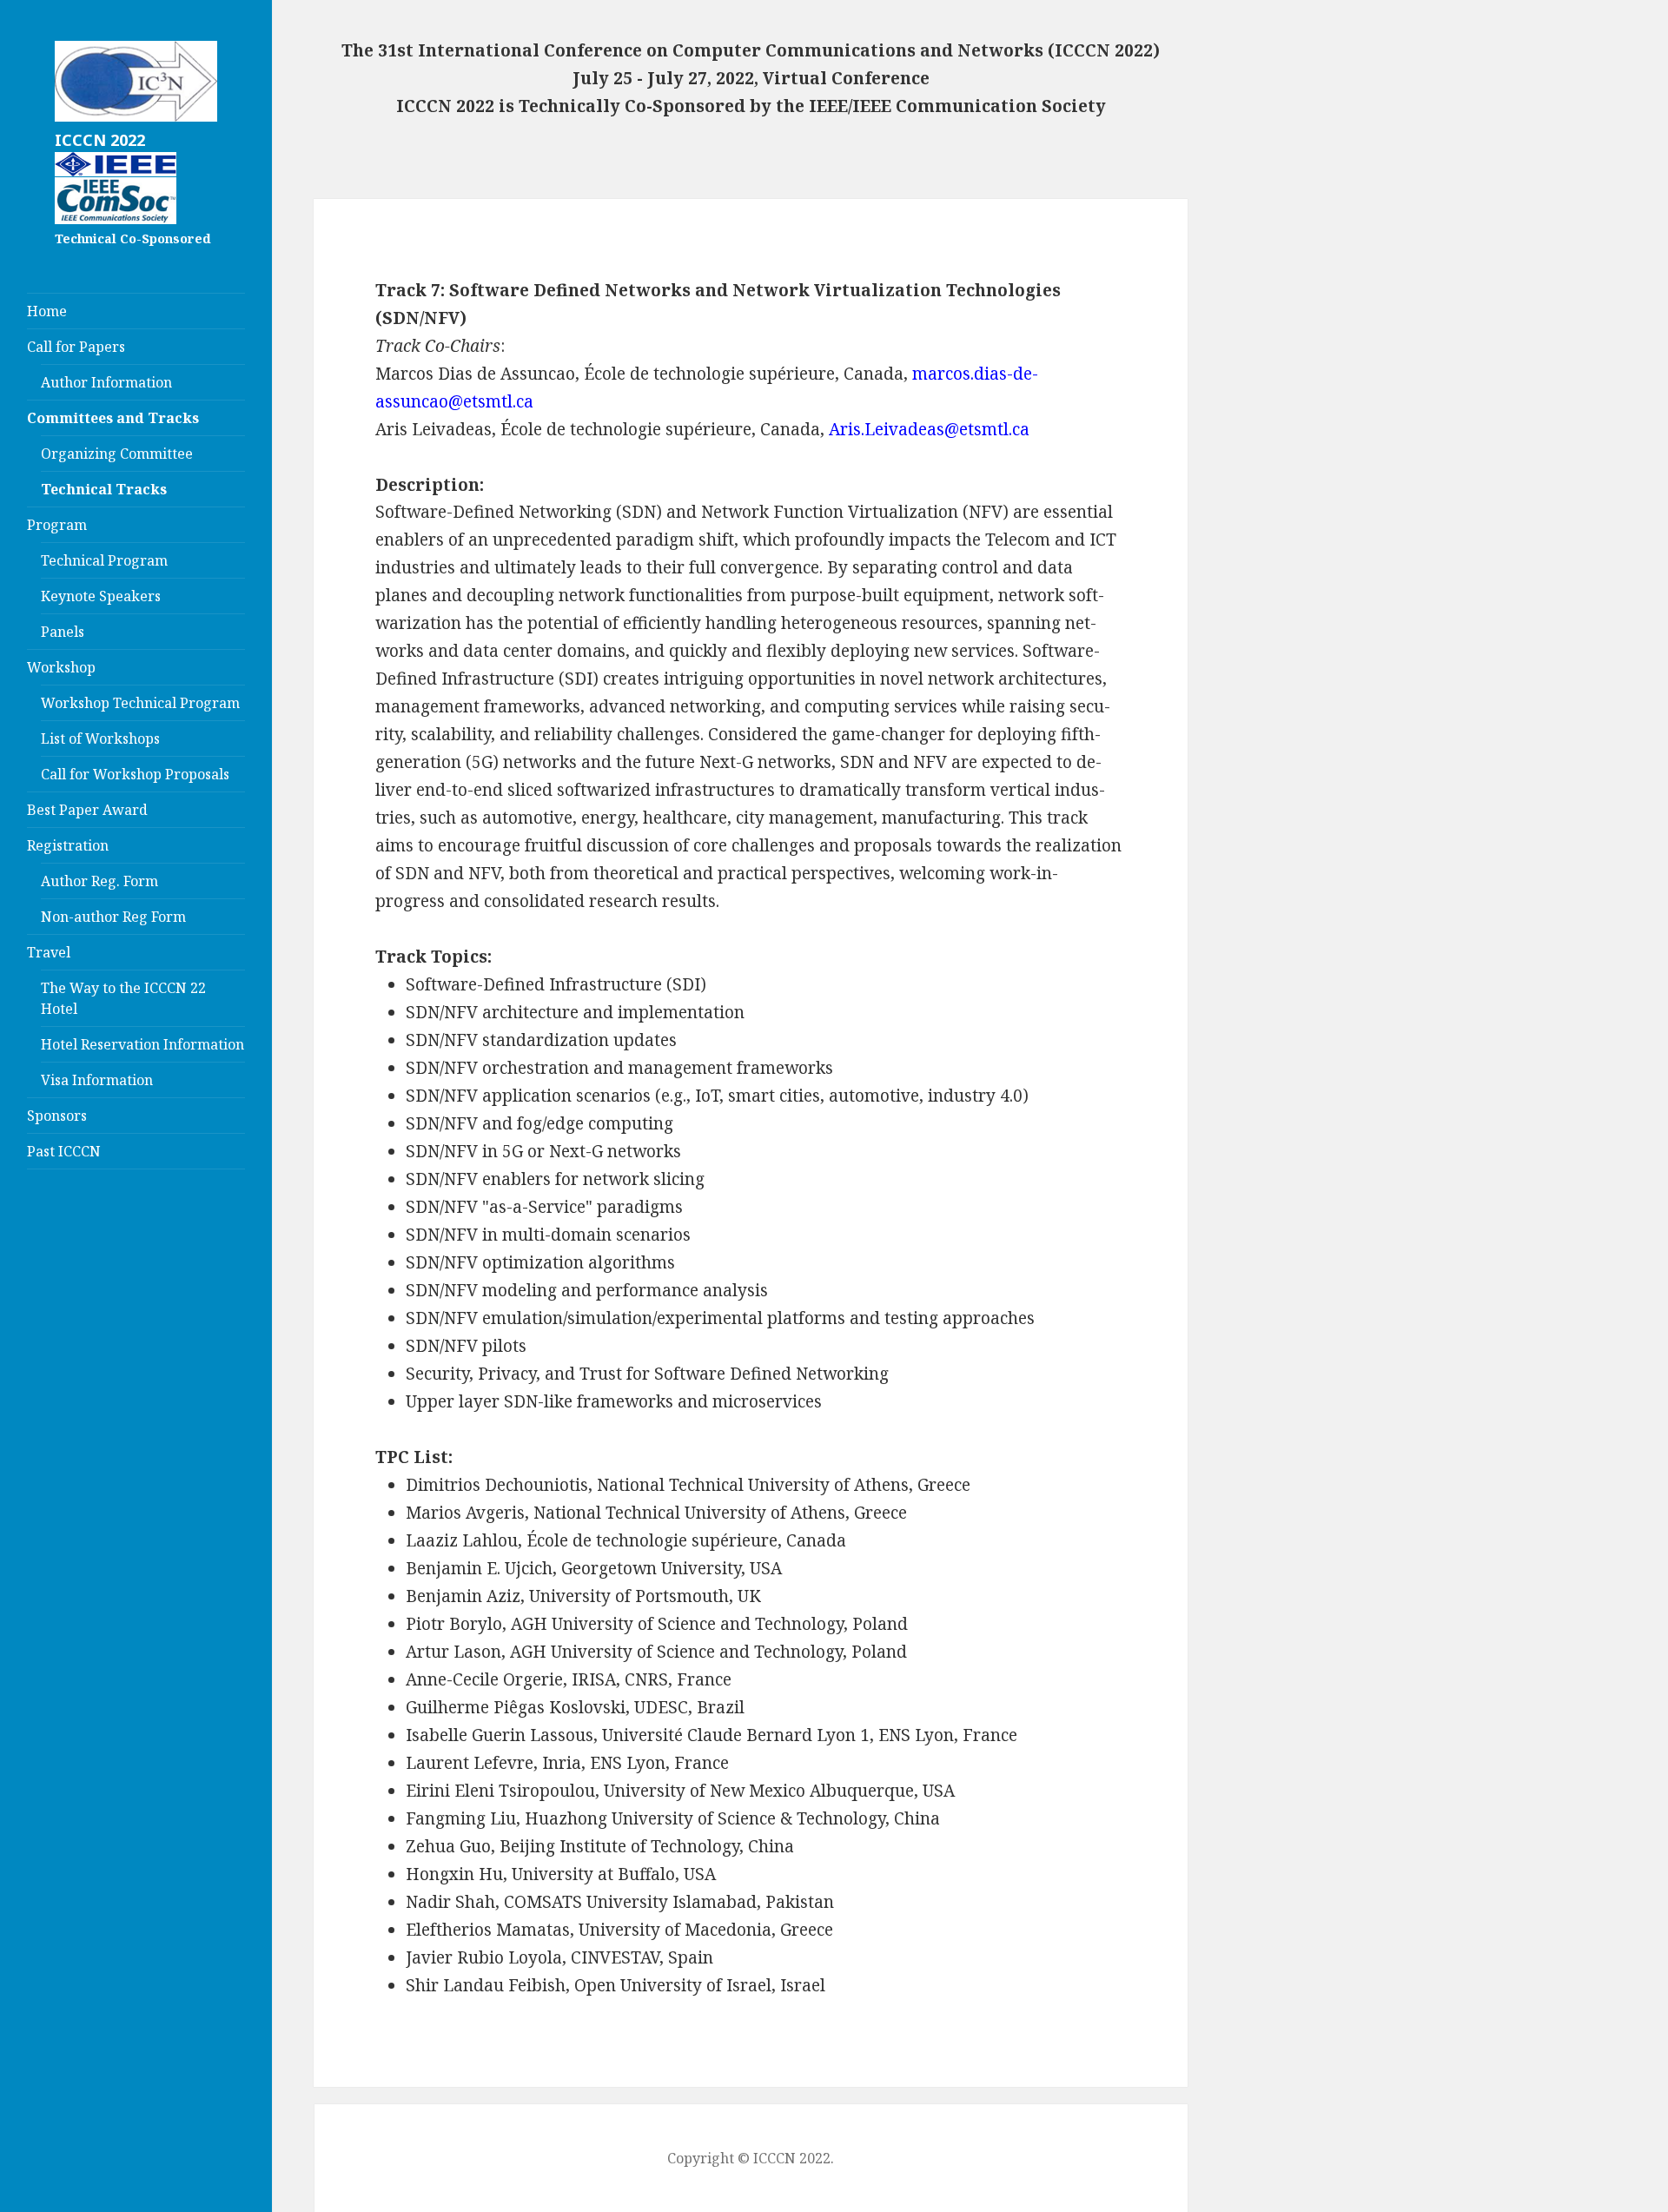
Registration (68, 845)
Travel (49, 952)
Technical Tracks (104, 489)
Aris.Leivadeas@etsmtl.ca (929, 429)
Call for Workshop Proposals (135, 774)
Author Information (106, 382)
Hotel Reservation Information (142, 1044)
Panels (63, 632)
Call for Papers (76, 347)
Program (57, 525)
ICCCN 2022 (100, 140)
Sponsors (57, 1116)
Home (47, 311)
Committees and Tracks (113, 418)
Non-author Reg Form (113, 917)
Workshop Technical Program (140, 703)
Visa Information (97, 1080)
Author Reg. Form (99, 881)
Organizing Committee (117, 454)
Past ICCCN (64, 1151)
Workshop (61, 667)
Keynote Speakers (101, 596)
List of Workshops (100, 738)
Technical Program (104, 560)
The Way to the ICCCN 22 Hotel (123, 998)
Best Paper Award (87, 810)
